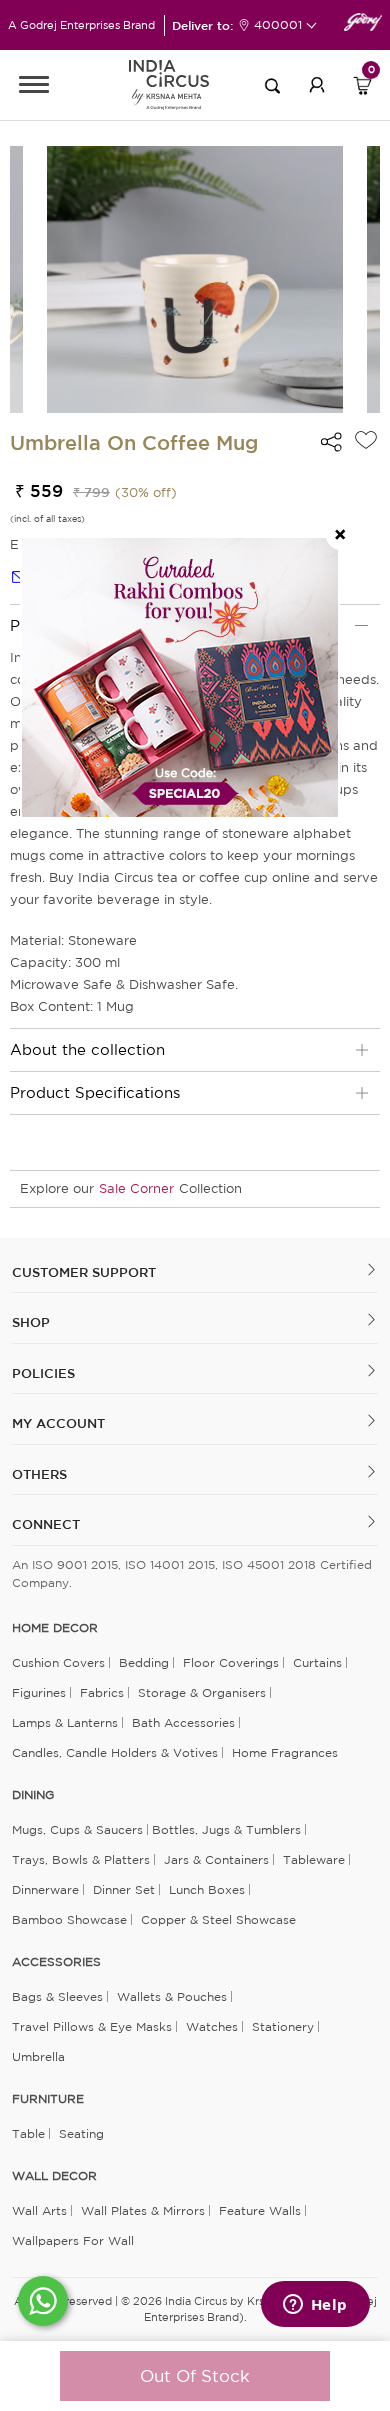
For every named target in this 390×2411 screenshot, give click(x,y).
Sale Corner (136, 1188)
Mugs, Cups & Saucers (77, 1829)
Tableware (314, 1859)
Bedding (144, 1662)
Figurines (39, 1692)
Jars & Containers (216, 1859)
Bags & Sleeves (57, 1996)
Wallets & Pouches (172, 1996)
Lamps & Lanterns (65, 1722)
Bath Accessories (183, 1722)
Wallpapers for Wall (73, 2240)
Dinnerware (45, 1889)
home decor (55, 1628)
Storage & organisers (202, 1692)
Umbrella (38, 2056)
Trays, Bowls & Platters (81, 1859)
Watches (212, 2026)
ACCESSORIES (56, 1962)
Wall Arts (39, 2210)
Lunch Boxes (207, 1889)
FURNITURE (48, 2099)
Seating (81, 2133)
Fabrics (102, 1692)
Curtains (317, 1662)
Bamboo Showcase (69, 1919)
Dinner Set (124, 1889)
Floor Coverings (231, 1662)
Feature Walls (260, 2210)
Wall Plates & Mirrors (143, 2210)
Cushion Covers (58, 1662)
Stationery (283, 2026)
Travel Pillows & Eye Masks (92, 2026)
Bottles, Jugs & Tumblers (226, 1829)
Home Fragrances (285, 1752)
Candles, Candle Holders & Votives (115, 1752)
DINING (33, 1795)
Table (28, 2133)
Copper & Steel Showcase (218, 1919)
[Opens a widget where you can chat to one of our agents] (315, 2306)
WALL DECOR (54, 2176)
